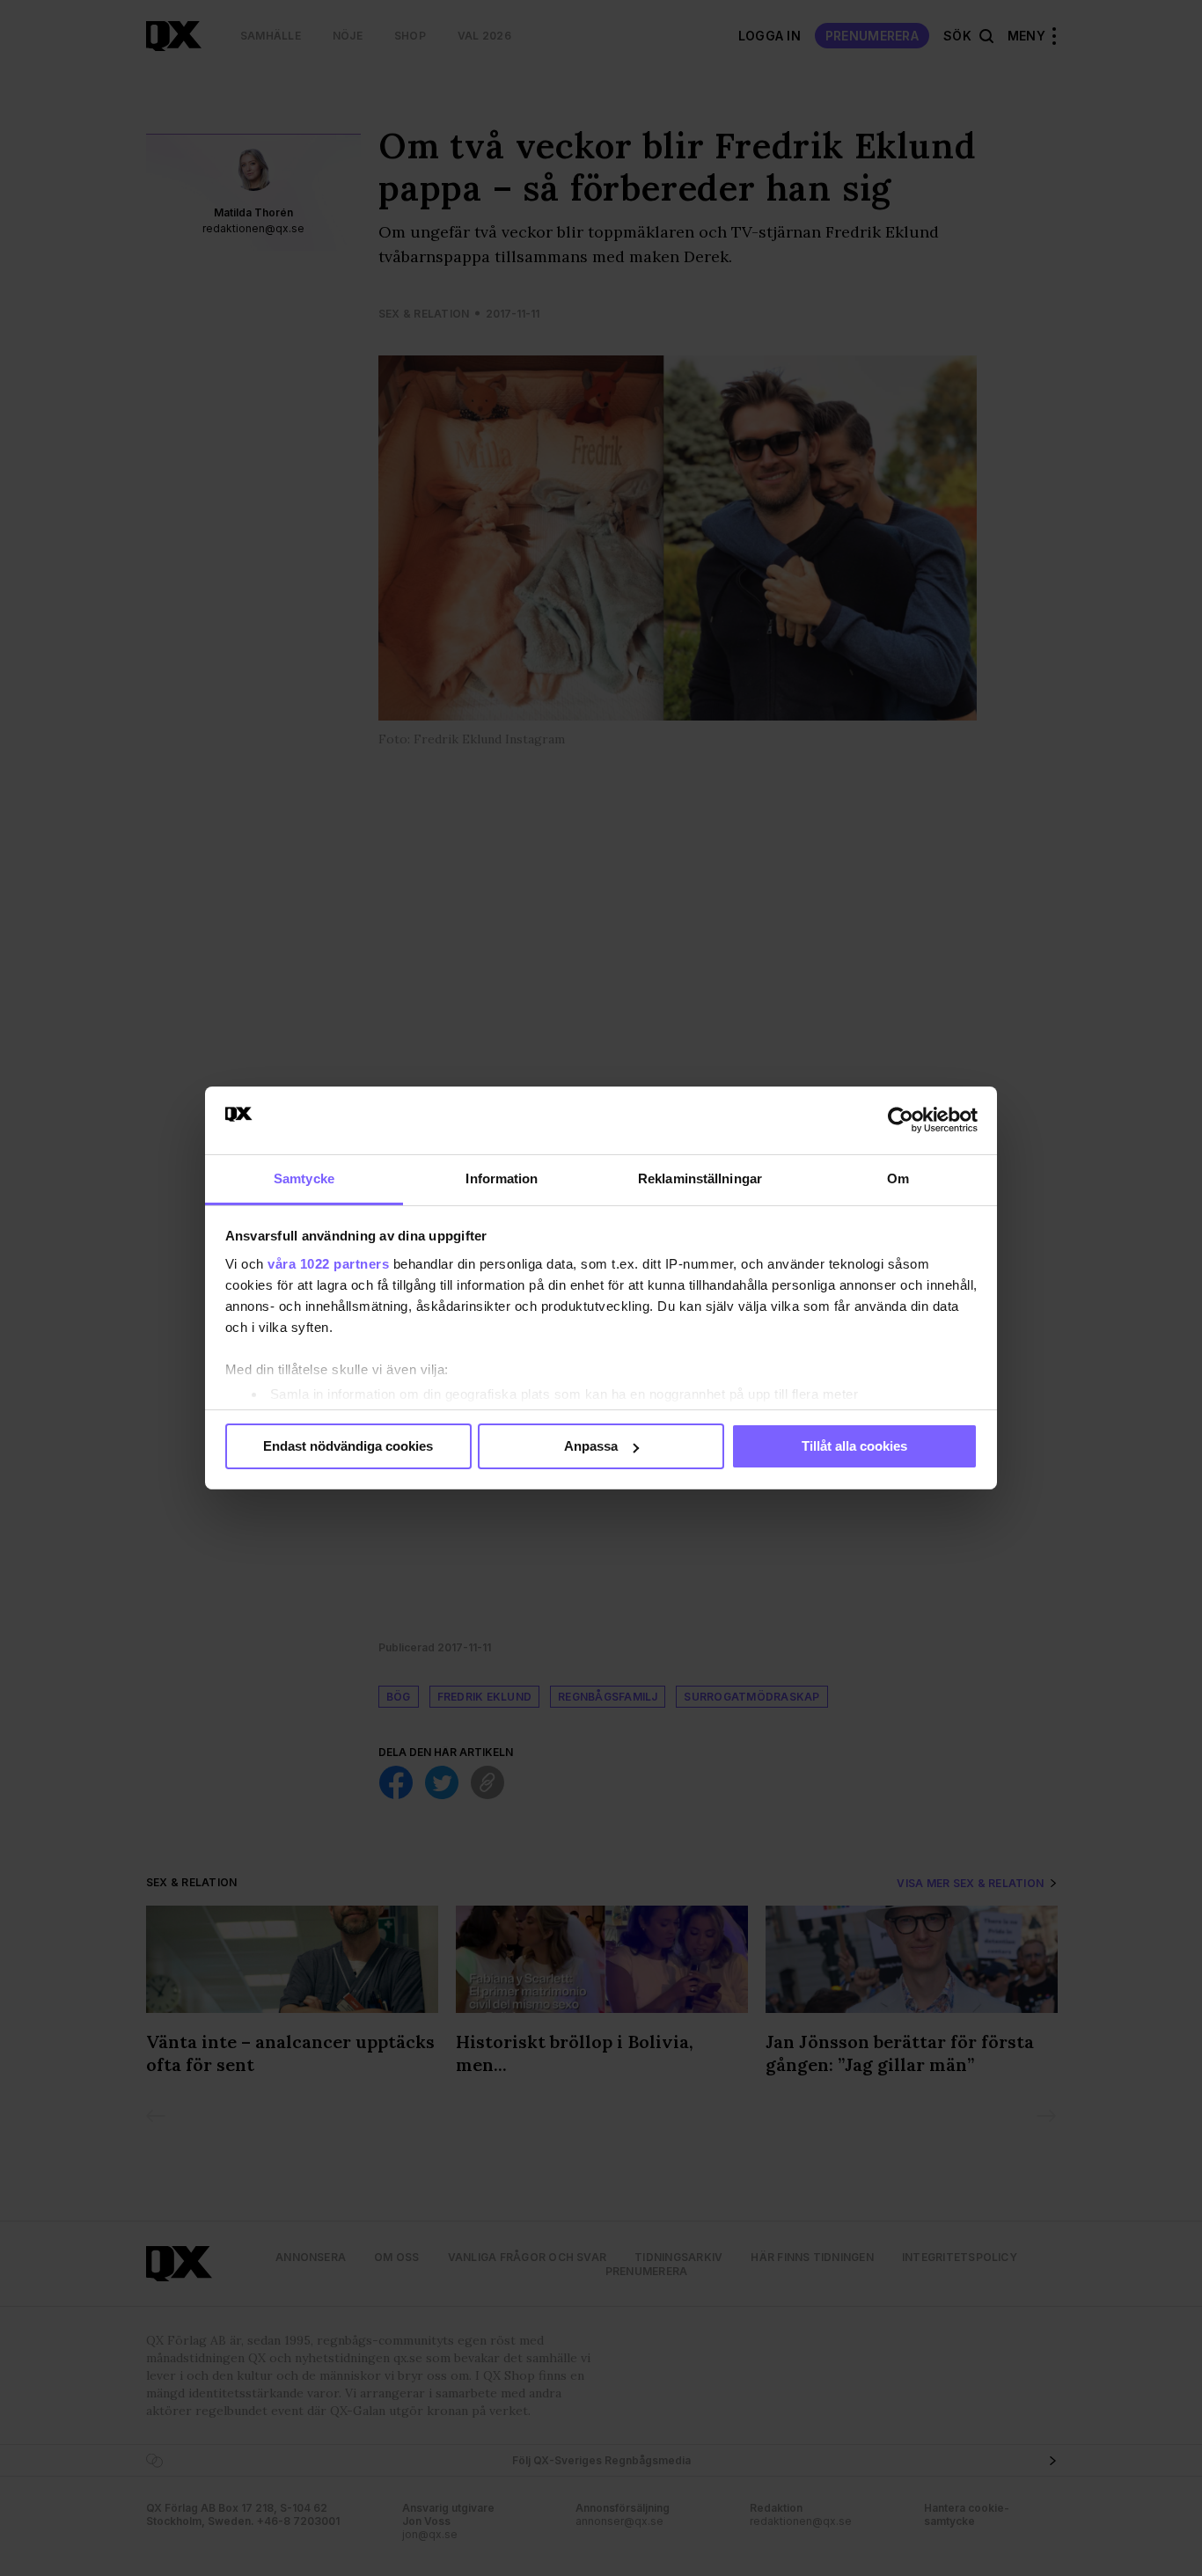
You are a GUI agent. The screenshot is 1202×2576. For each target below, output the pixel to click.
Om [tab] (898, 1178)
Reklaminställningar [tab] (700, 1178)
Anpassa (591, 1446)
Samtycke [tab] (304, 1178)
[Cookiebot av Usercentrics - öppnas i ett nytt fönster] (901, 1120)
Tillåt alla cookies (854, 1446)
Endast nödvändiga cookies (348, 1446)
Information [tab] (502, 1178)
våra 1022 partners (328, 1264)
